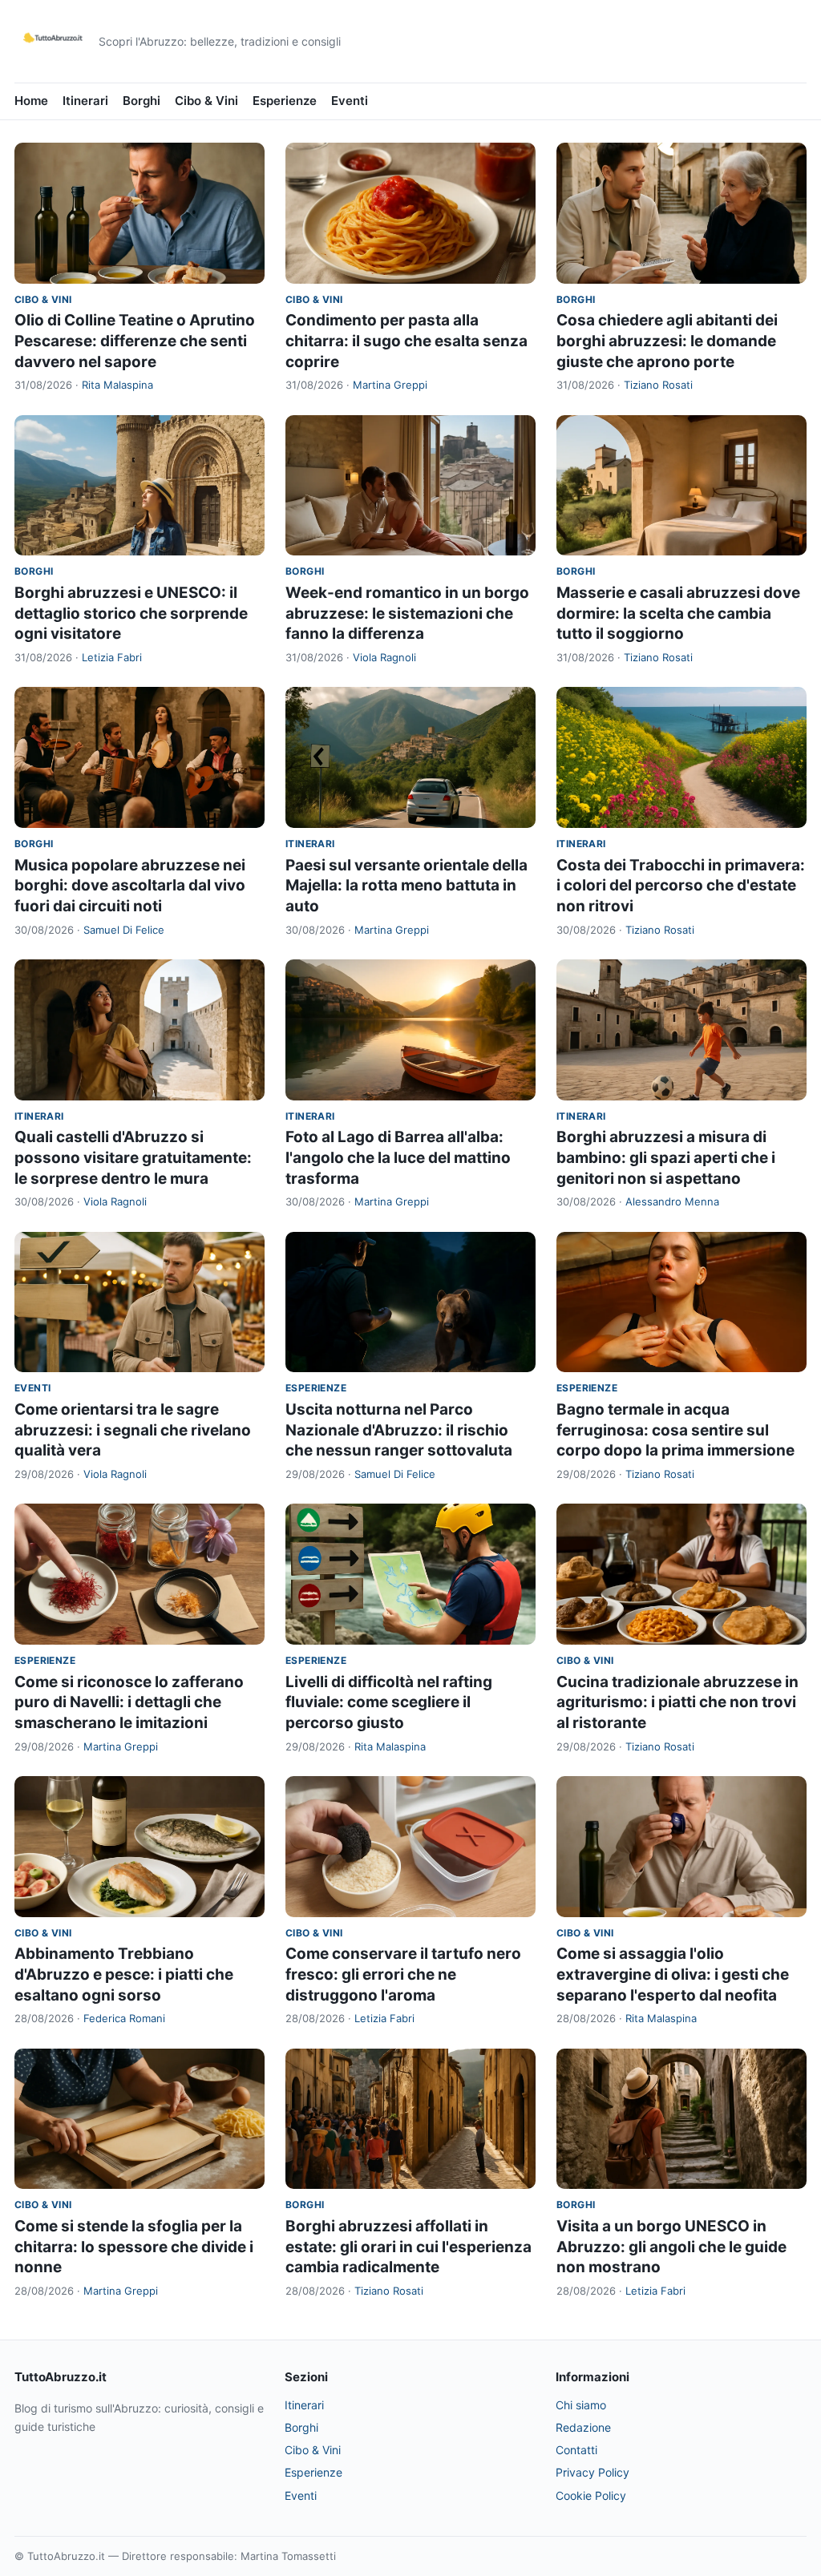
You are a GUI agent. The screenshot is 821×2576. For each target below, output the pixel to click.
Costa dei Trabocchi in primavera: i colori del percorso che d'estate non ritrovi (681, 886)
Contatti (576, 2450)
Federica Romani (124, 2018)
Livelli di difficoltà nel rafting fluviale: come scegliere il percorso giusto (389, 1702)
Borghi (142, 101)
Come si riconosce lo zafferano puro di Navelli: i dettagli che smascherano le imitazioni (129, 1702)
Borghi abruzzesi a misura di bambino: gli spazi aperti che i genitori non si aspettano (666, 1157)
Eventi (350, 101)
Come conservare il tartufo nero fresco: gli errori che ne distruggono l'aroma (403, 1974)
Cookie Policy (591, 2495)
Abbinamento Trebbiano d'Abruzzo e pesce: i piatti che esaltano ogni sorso (124, 1974)
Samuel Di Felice (124, 930)
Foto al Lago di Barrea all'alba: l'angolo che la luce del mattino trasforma (398, 1157)
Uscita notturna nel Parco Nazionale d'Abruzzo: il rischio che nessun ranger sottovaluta (399, 1430)
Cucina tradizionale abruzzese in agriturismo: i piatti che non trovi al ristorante (677, 1702)
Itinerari (85, 101)
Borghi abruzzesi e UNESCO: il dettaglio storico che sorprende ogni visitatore (131, 613)
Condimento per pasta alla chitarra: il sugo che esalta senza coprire (406, 341)
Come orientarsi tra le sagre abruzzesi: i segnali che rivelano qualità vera (133, 1430)
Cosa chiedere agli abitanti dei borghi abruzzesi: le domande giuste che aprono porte (667, 341)
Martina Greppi (390, 385)
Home (31, 101)
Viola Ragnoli (384, 657)
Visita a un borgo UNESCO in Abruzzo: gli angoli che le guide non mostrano (671, 2247)
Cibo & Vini (206, 101)
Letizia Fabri (112, 657)
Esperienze (285, 101)
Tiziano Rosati (658, 385)
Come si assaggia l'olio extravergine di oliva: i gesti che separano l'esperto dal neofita (673, 1974)
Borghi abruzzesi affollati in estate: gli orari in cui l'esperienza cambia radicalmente (408, 2247)
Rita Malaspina (117, 385)
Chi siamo (581, 2405)
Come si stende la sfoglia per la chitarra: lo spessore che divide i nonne (134, 2247)
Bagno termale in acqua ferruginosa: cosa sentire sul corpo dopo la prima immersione (675, 1430)
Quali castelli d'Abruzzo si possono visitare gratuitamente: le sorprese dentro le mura (133, 1157)
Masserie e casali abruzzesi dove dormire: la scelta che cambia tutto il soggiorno (678, 613)
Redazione (583, 2427)
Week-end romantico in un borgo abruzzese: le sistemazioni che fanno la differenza (407, 613)
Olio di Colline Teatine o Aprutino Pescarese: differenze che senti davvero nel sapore (135, 341)
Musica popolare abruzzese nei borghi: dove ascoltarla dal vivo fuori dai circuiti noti (130, 886)
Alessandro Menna (672, 1201)
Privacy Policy (592, 2472)
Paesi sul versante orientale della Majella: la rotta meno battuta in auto (406, 886)
